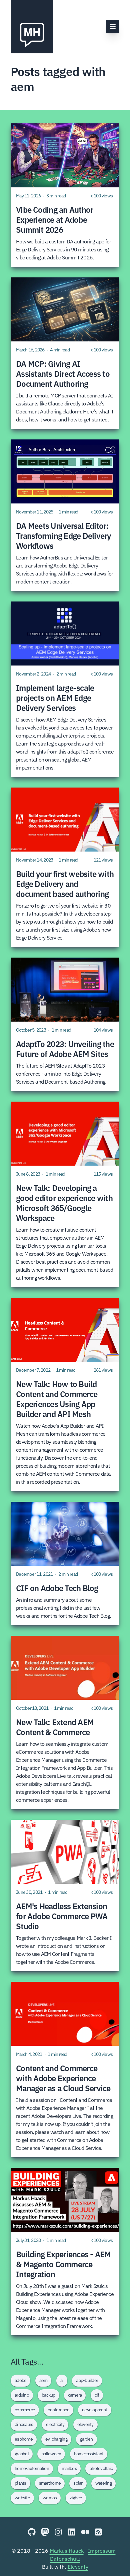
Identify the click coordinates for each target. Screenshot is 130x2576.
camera (75, 2395)
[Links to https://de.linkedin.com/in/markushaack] (72, 2532)
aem (43, 2380)
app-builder (87, 2380)
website (22, 2498)
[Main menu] (113, 27)
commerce (25, 2410)
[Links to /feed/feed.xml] (98, 2532)
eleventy (85, 2424)
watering (103, 2483)
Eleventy (78, 2567)
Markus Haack (67, 2551)
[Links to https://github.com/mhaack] (32, 2532)
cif (97, 2395)
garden (86, 2439)
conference (58, 2410)
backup (48, 2395)
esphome (24, 2439)
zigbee (76, 2498)
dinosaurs (24, 2424)
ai (62, 2380)
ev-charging (56, 2439)
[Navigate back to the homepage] (32, 27)
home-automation (32, 2468)
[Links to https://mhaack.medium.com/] (85, 2532)
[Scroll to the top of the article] (113, 2559)
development (95, 2410)
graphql (22, 2454)
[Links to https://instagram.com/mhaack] (58, 2532)
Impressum (102, 2551)
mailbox (69, 2468)
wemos (50, 2498)
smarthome (50, 2483)
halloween (51, 2454)
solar (78, 2483)
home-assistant (89, 2454)
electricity (55, 2424)
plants (20, 2483)
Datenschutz (65, 2559)
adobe (20, 2380)
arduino (22, 2395)
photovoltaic (101, 2468)
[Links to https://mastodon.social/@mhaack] (45, 2532)
